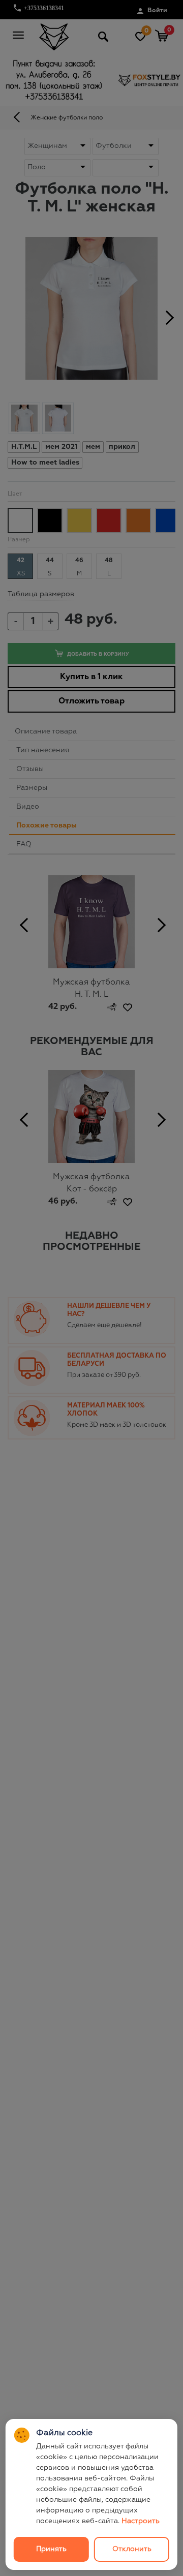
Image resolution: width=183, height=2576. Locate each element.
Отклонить (132, 2549)
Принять (51, 2549)
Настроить (141, 2521)
